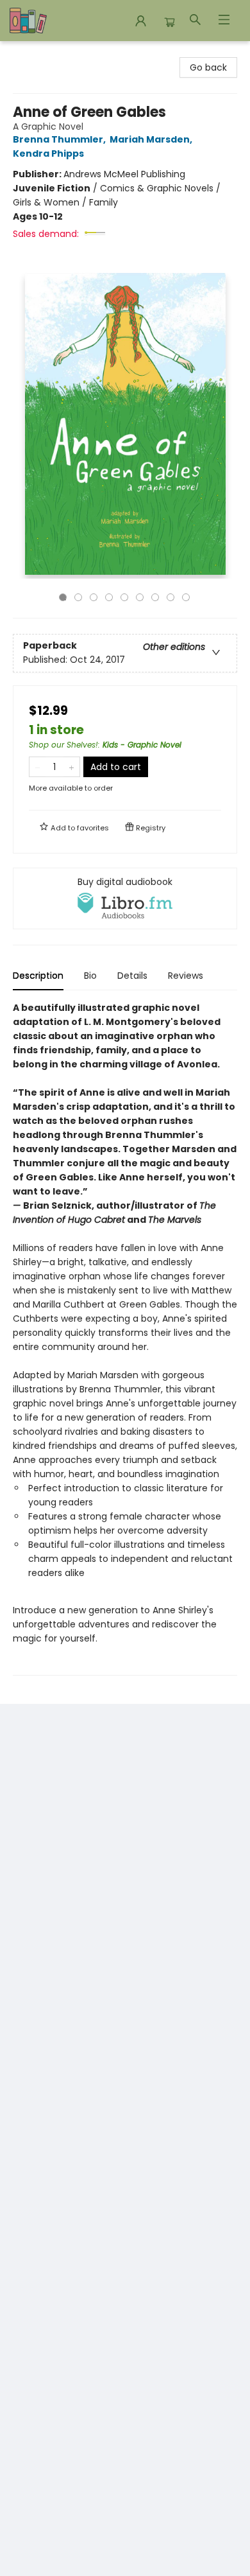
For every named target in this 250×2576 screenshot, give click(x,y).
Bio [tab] (90, 976)
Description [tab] (38, 976)
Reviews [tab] (186, 976)
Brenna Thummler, (60, 139)
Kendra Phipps (48, 153)
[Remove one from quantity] (37, 767)
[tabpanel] (125, 1338)
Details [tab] (132, 976)
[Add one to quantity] (71, 767)
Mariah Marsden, (152, 139)
